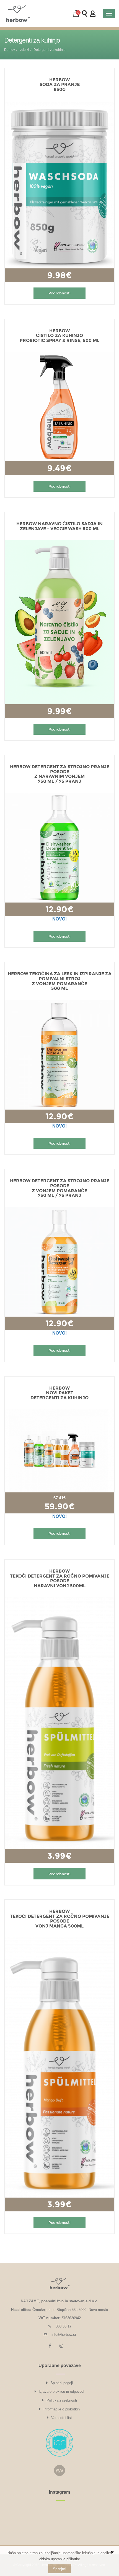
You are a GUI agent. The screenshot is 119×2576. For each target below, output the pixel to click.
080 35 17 (64, 2326)
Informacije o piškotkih (62, 2409)
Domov (10, 50)
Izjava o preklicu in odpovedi (62, 2391)
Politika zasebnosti (62, 2400)
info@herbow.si (64, 2335)
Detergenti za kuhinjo (50, 50)
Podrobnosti (59, 293)
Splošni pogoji (62, 2383)
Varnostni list (62, 2418)
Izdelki (24, 50)
